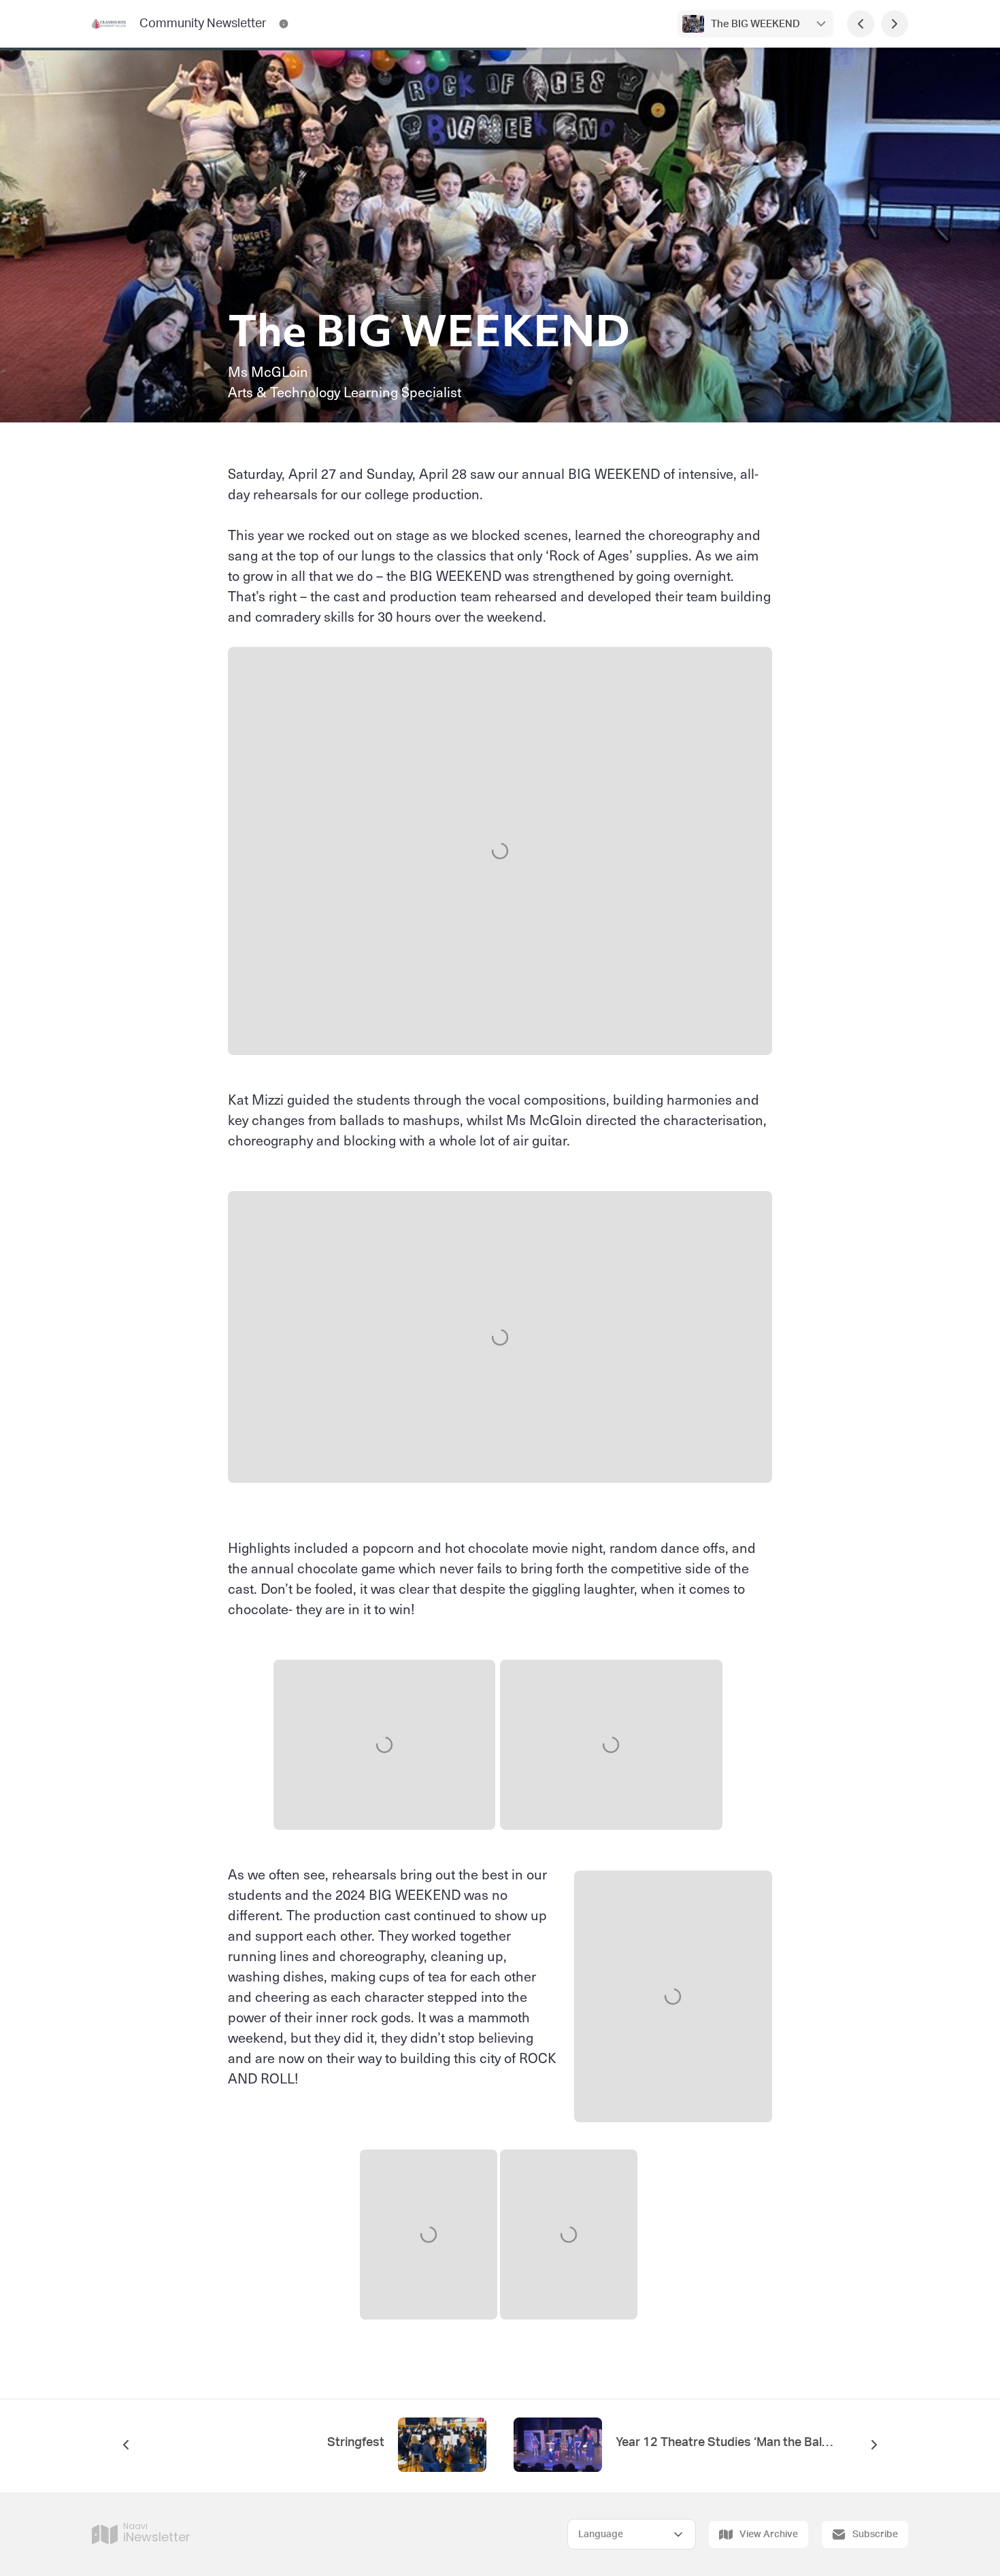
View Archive (769, 2535)
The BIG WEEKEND (755, 24)
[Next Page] (895, 24)
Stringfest (356, 2443)
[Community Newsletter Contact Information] (284, 24)
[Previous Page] (861, 24)
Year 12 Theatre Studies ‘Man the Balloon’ (724, 2443)
